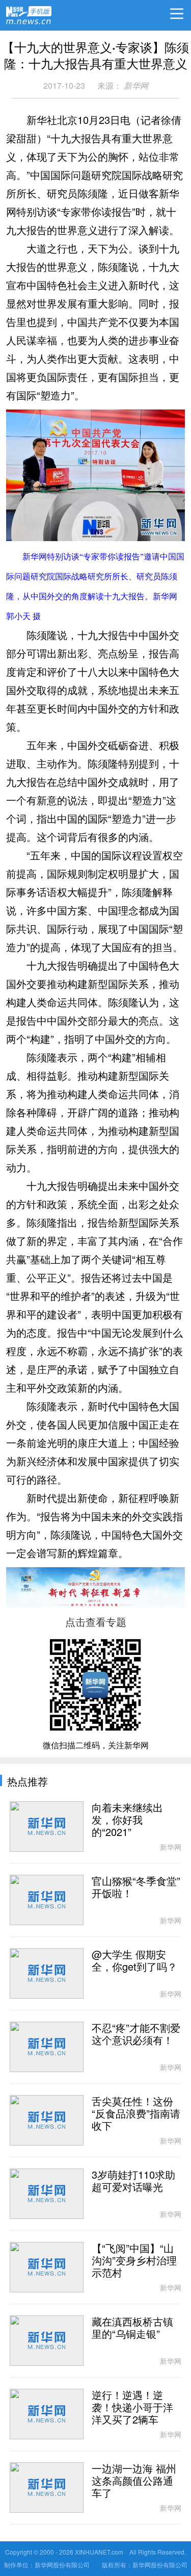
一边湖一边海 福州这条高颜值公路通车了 (134, 2481)
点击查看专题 (96, 1622)
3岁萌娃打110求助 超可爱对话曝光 (133, 2181)
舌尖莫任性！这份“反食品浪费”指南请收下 (136, 2114)
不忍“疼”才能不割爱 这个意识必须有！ (136, 2034)
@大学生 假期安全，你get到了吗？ (134, 1961)
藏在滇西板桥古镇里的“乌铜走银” (132, 2328)
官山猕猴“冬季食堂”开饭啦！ (136, 1888)
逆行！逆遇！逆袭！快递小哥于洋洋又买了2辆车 (132, 2408)
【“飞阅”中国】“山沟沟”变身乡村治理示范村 (134, 2261)
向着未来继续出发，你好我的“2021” (127, 1820)
